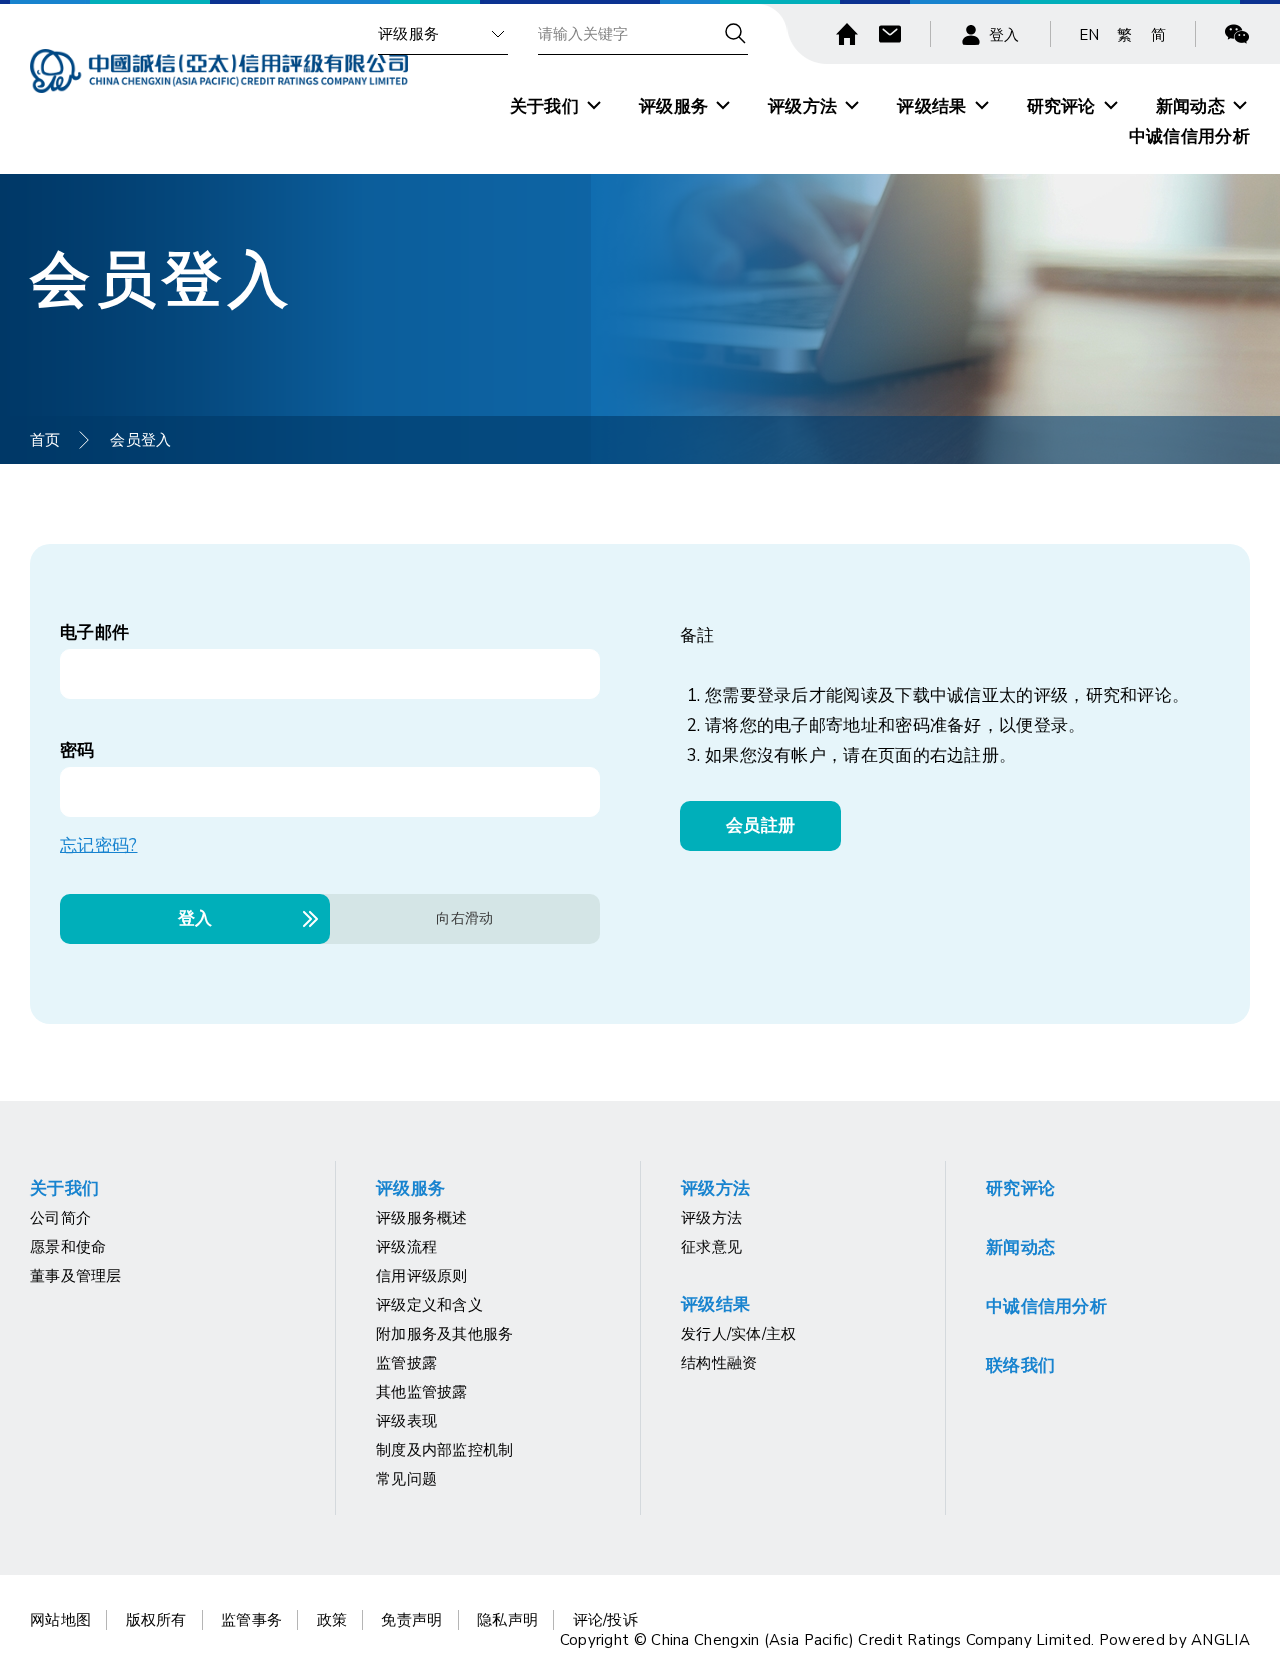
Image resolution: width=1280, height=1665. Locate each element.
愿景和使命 (68, 1247)
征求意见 (711, 1247)
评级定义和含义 (429, 1305)
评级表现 (406, 1421)
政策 (332, 1620)
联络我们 (1020, 1365)
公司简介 (60, 1218)
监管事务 (251, 1620)
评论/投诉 (606, 1620)
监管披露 (406, 1363)
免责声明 (411, 1620)
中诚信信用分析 (1189, 136)
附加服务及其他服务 (445, 1334)
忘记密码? (99, 845)
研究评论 (1061, 106)
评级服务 (408, 34)
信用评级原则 (422, 1276)
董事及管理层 (76, 1276)
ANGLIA (1220, 1640)
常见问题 (406, 1479)
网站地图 (60, 1620)
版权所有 (156, 1620)
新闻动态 (1190, 106)
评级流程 (406, 1247)
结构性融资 (719, 1363)
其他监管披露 (422, 1392)
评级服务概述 (422, 1218)
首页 (45, 440)
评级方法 (802, 106)
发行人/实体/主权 (739, 1334)
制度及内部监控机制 (445, 1450)
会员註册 (760, 825)
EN (1089, 35)
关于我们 (544, 106)
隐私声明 (507, 1620)
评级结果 (931, 106)
